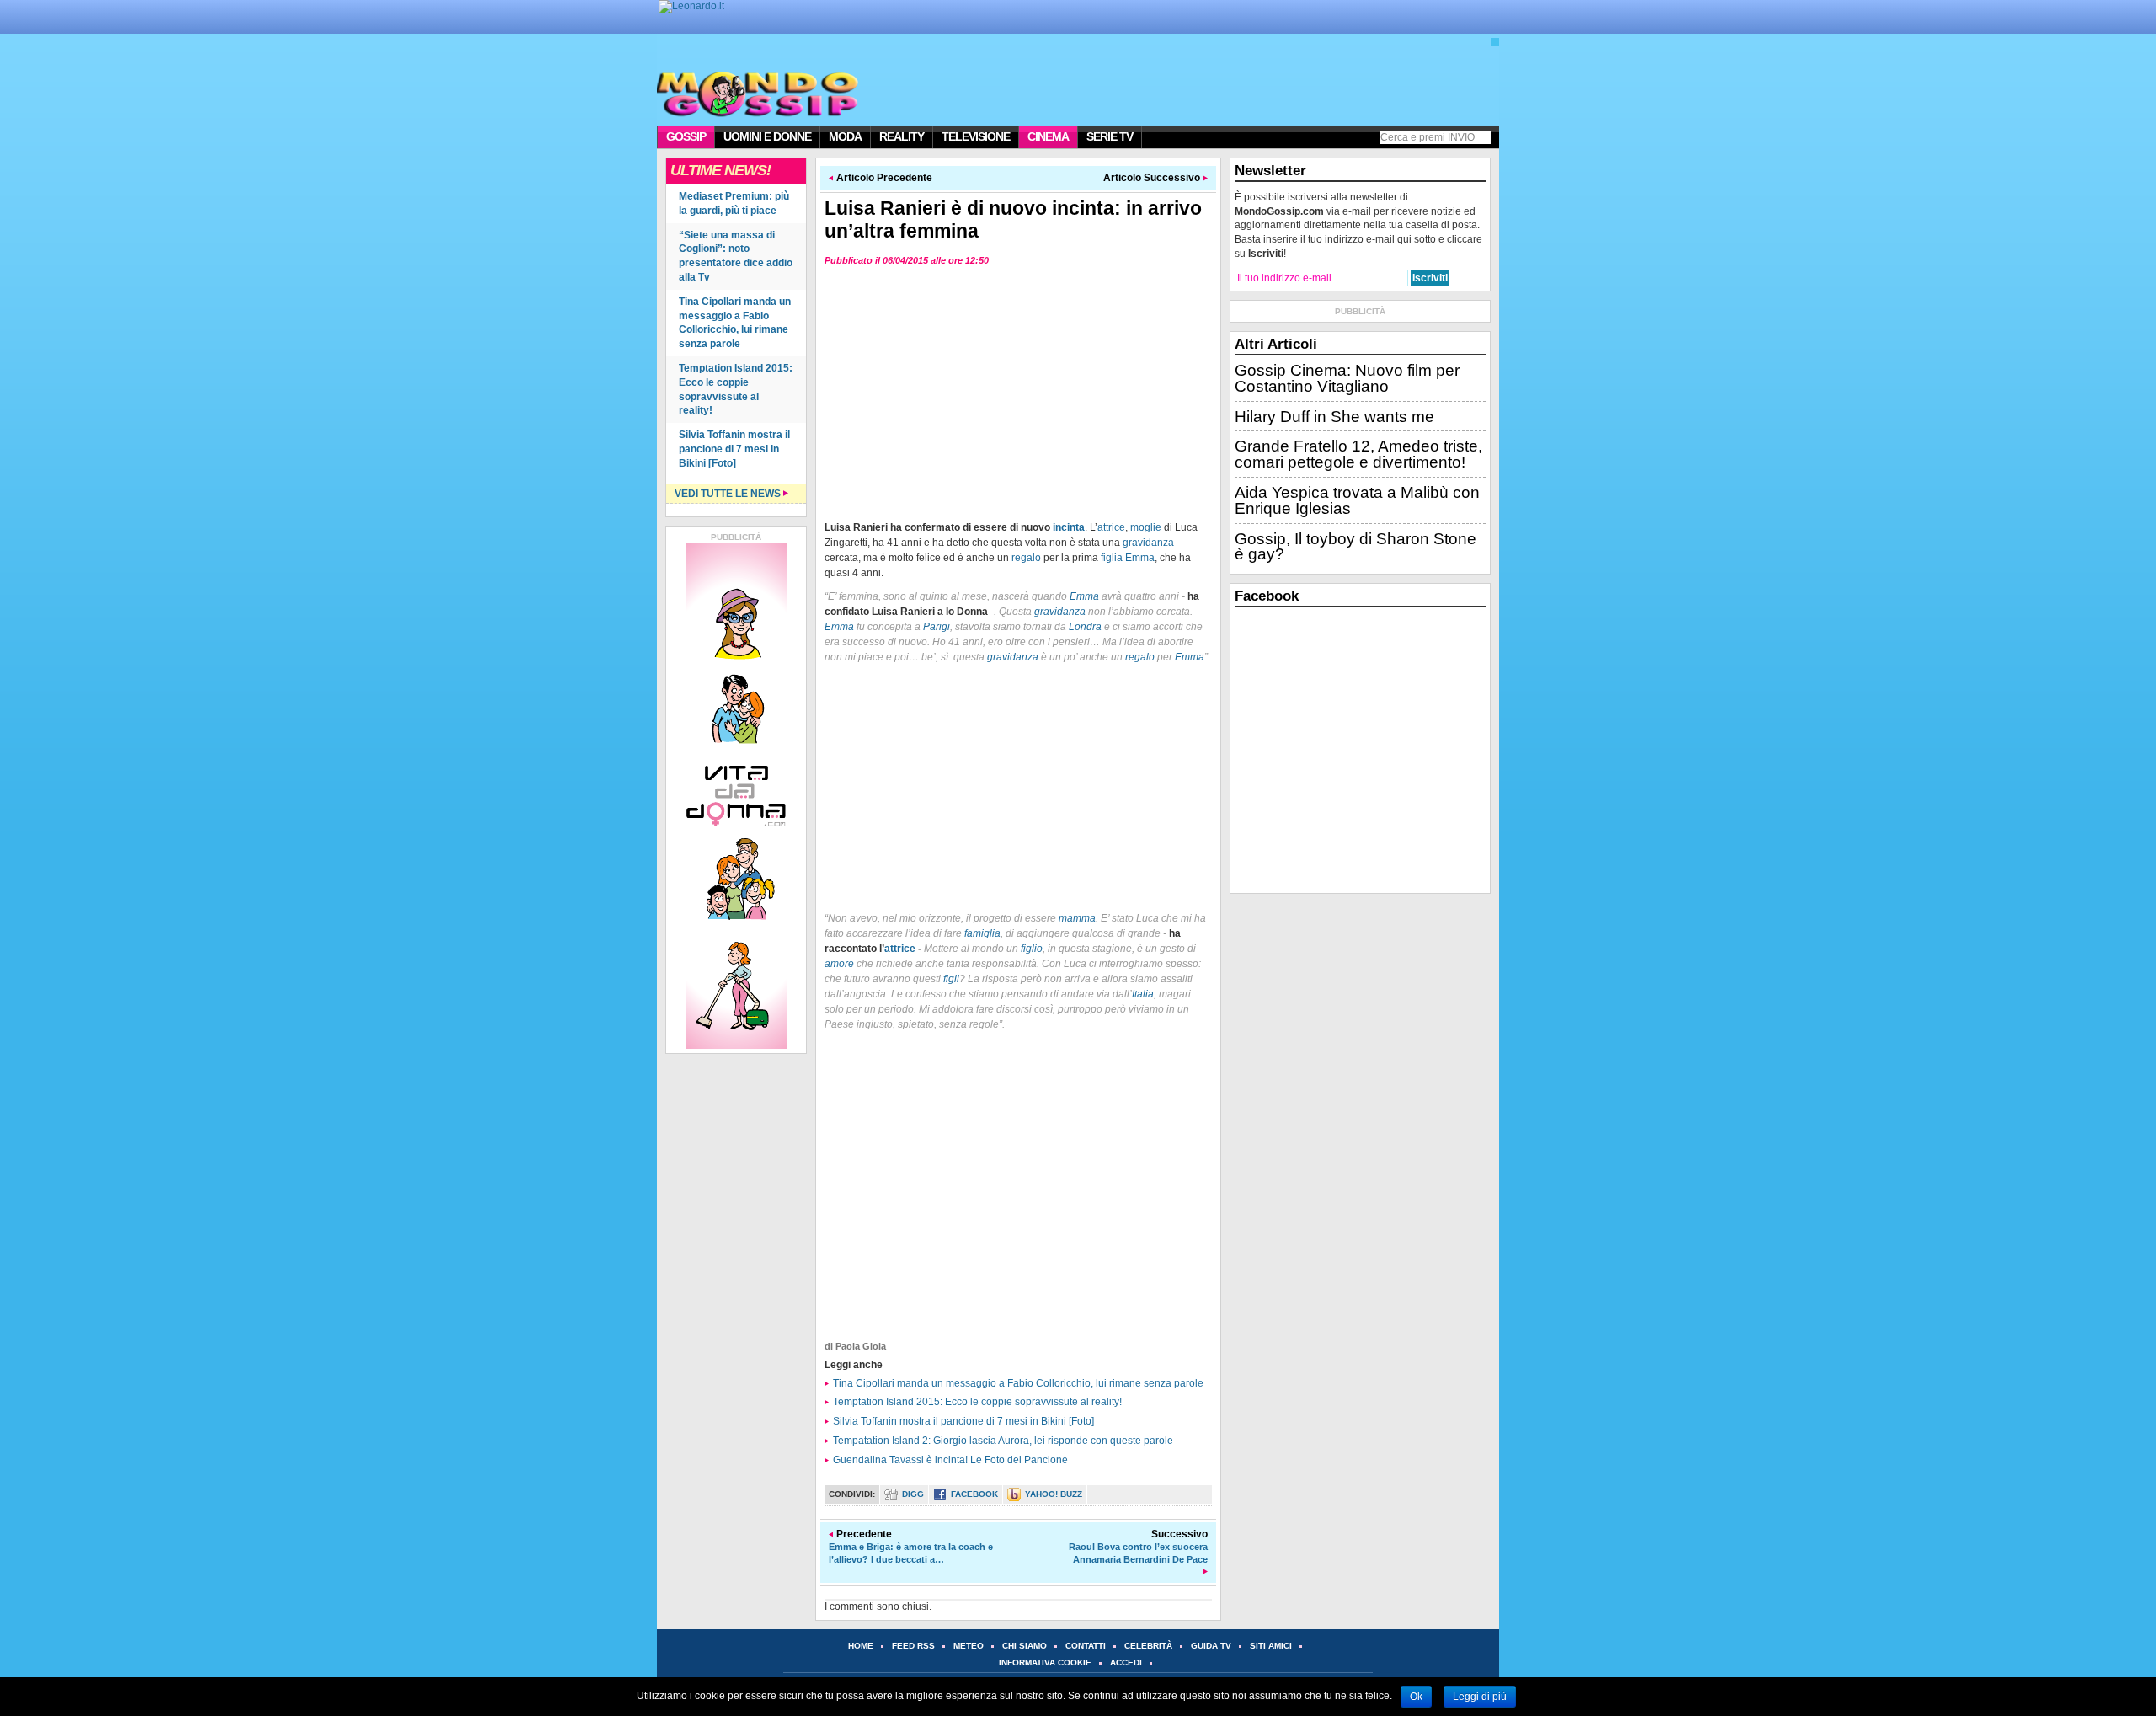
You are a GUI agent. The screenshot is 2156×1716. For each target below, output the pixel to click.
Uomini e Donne (767, 136)
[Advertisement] (1018, 392)
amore (839, 964)
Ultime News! (720, 170)
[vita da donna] (736, 796)
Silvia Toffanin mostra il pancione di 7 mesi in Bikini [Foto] (734, 449)
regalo (1026, 558)
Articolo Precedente (884, 178)
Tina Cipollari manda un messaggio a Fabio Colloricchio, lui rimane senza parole (1018, 1383)
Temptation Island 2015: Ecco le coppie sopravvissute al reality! (977, 1402)
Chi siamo (1025, 1646)
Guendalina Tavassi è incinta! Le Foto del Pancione (950, 1460)
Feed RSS (913, 1646)
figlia (1112, 558)
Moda (845, 136)
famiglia (982, 933)
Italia (1143, 994)
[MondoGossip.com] (753, 94)
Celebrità (1148, 1646)
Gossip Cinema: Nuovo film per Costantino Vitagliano (1347, 378)
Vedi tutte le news (728, 494)
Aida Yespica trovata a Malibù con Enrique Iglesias (1357, 500)
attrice (1111, 527)
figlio (1032, 949)
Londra (1085, 627)
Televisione (976, 136)
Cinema (1048, 136)
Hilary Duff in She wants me (1334, 417)
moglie (1146, 527)
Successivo (1138, 1546)
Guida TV (1211, 1646)
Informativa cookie (1045, 1663)
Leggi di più (1480, 1697)
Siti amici (1271, 1646)
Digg (913, 1494)
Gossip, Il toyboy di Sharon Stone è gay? (1356, 547)
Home (861, 1646)
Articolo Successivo (1152, 178)
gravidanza (1148, 543)
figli (951, 979)
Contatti (1086, 1646)
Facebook (974, 1494)
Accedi (1126, 1663)
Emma (1140, 558)
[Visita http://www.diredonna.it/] (691, 6)
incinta (1069, 527)
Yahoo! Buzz (1054, 1494)
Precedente (911, 1546)
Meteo (969, 1646)
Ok (1416, 1697)
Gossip (686, 136)
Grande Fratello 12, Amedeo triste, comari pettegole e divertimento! (1358, 454)
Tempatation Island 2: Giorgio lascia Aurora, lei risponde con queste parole (1003, 1441)
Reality (902, 136)
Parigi (937, 627)
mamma (1077, 918)
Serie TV (1110, 136)
